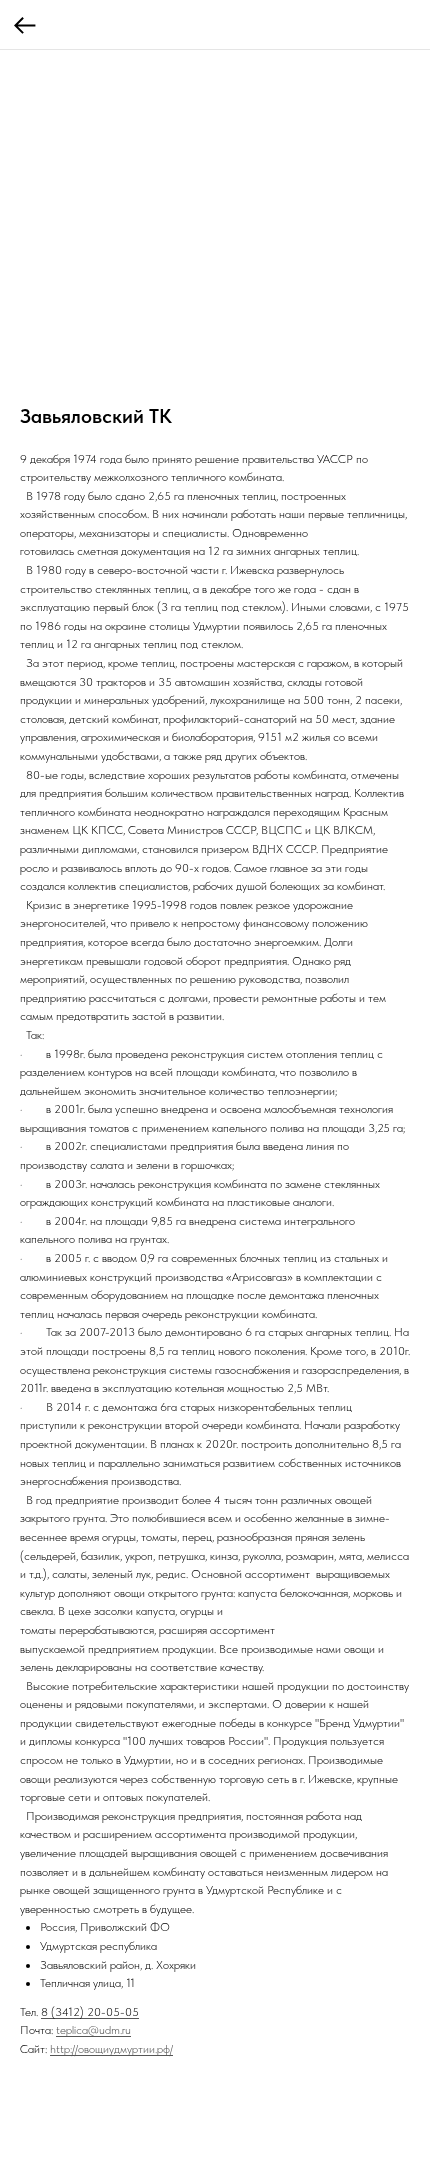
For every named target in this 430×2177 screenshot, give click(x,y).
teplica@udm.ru (93, 2030)
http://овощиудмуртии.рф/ (111, 2049)
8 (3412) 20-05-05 (90, 2012)
